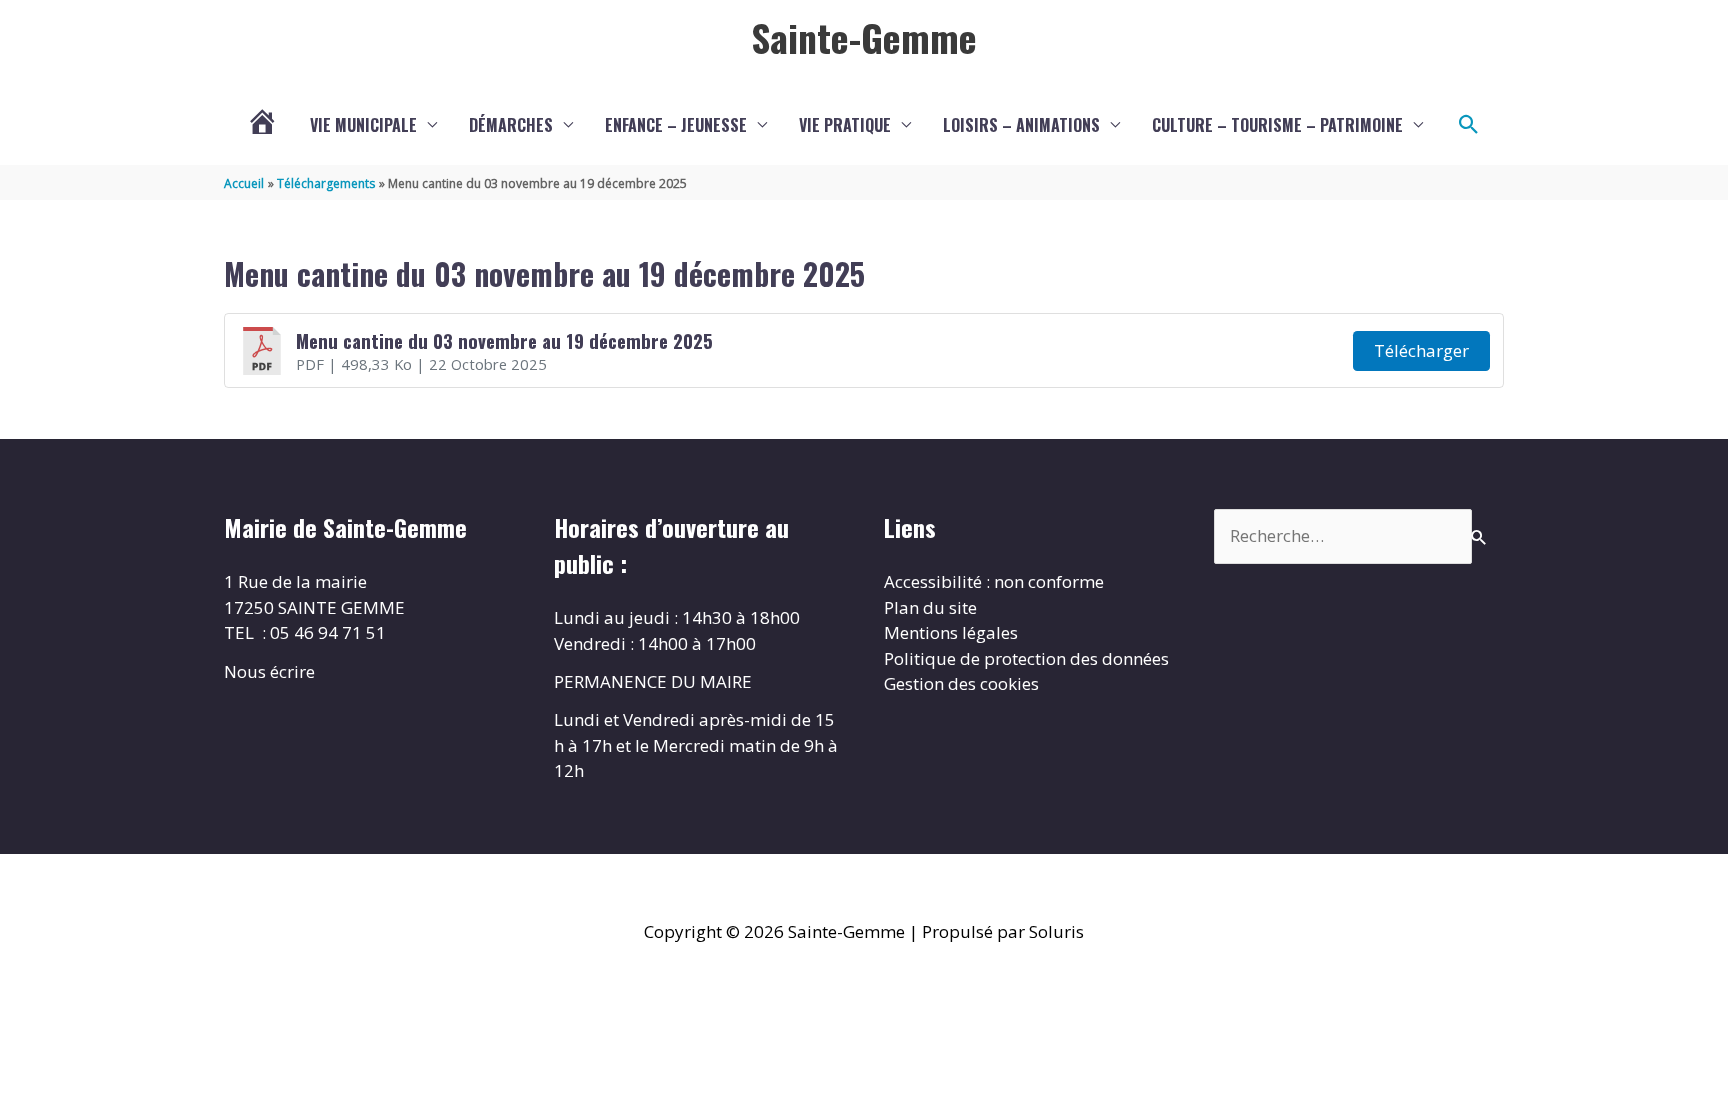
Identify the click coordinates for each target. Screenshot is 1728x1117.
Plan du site (930, 607)
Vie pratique (845, 125)
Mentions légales (951, 632)
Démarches (511, 125)
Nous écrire (269, 671)
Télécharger (1421, 350)
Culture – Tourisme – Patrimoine (1277, 125)
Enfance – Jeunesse (676, 125)
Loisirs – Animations (1021, 125)
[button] (1469, 125)
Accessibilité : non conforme (994, 581)
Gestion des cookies (961, 683)
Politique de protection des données (1026, 658)
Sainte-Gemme (864, 37)
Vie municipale (363, 125)
